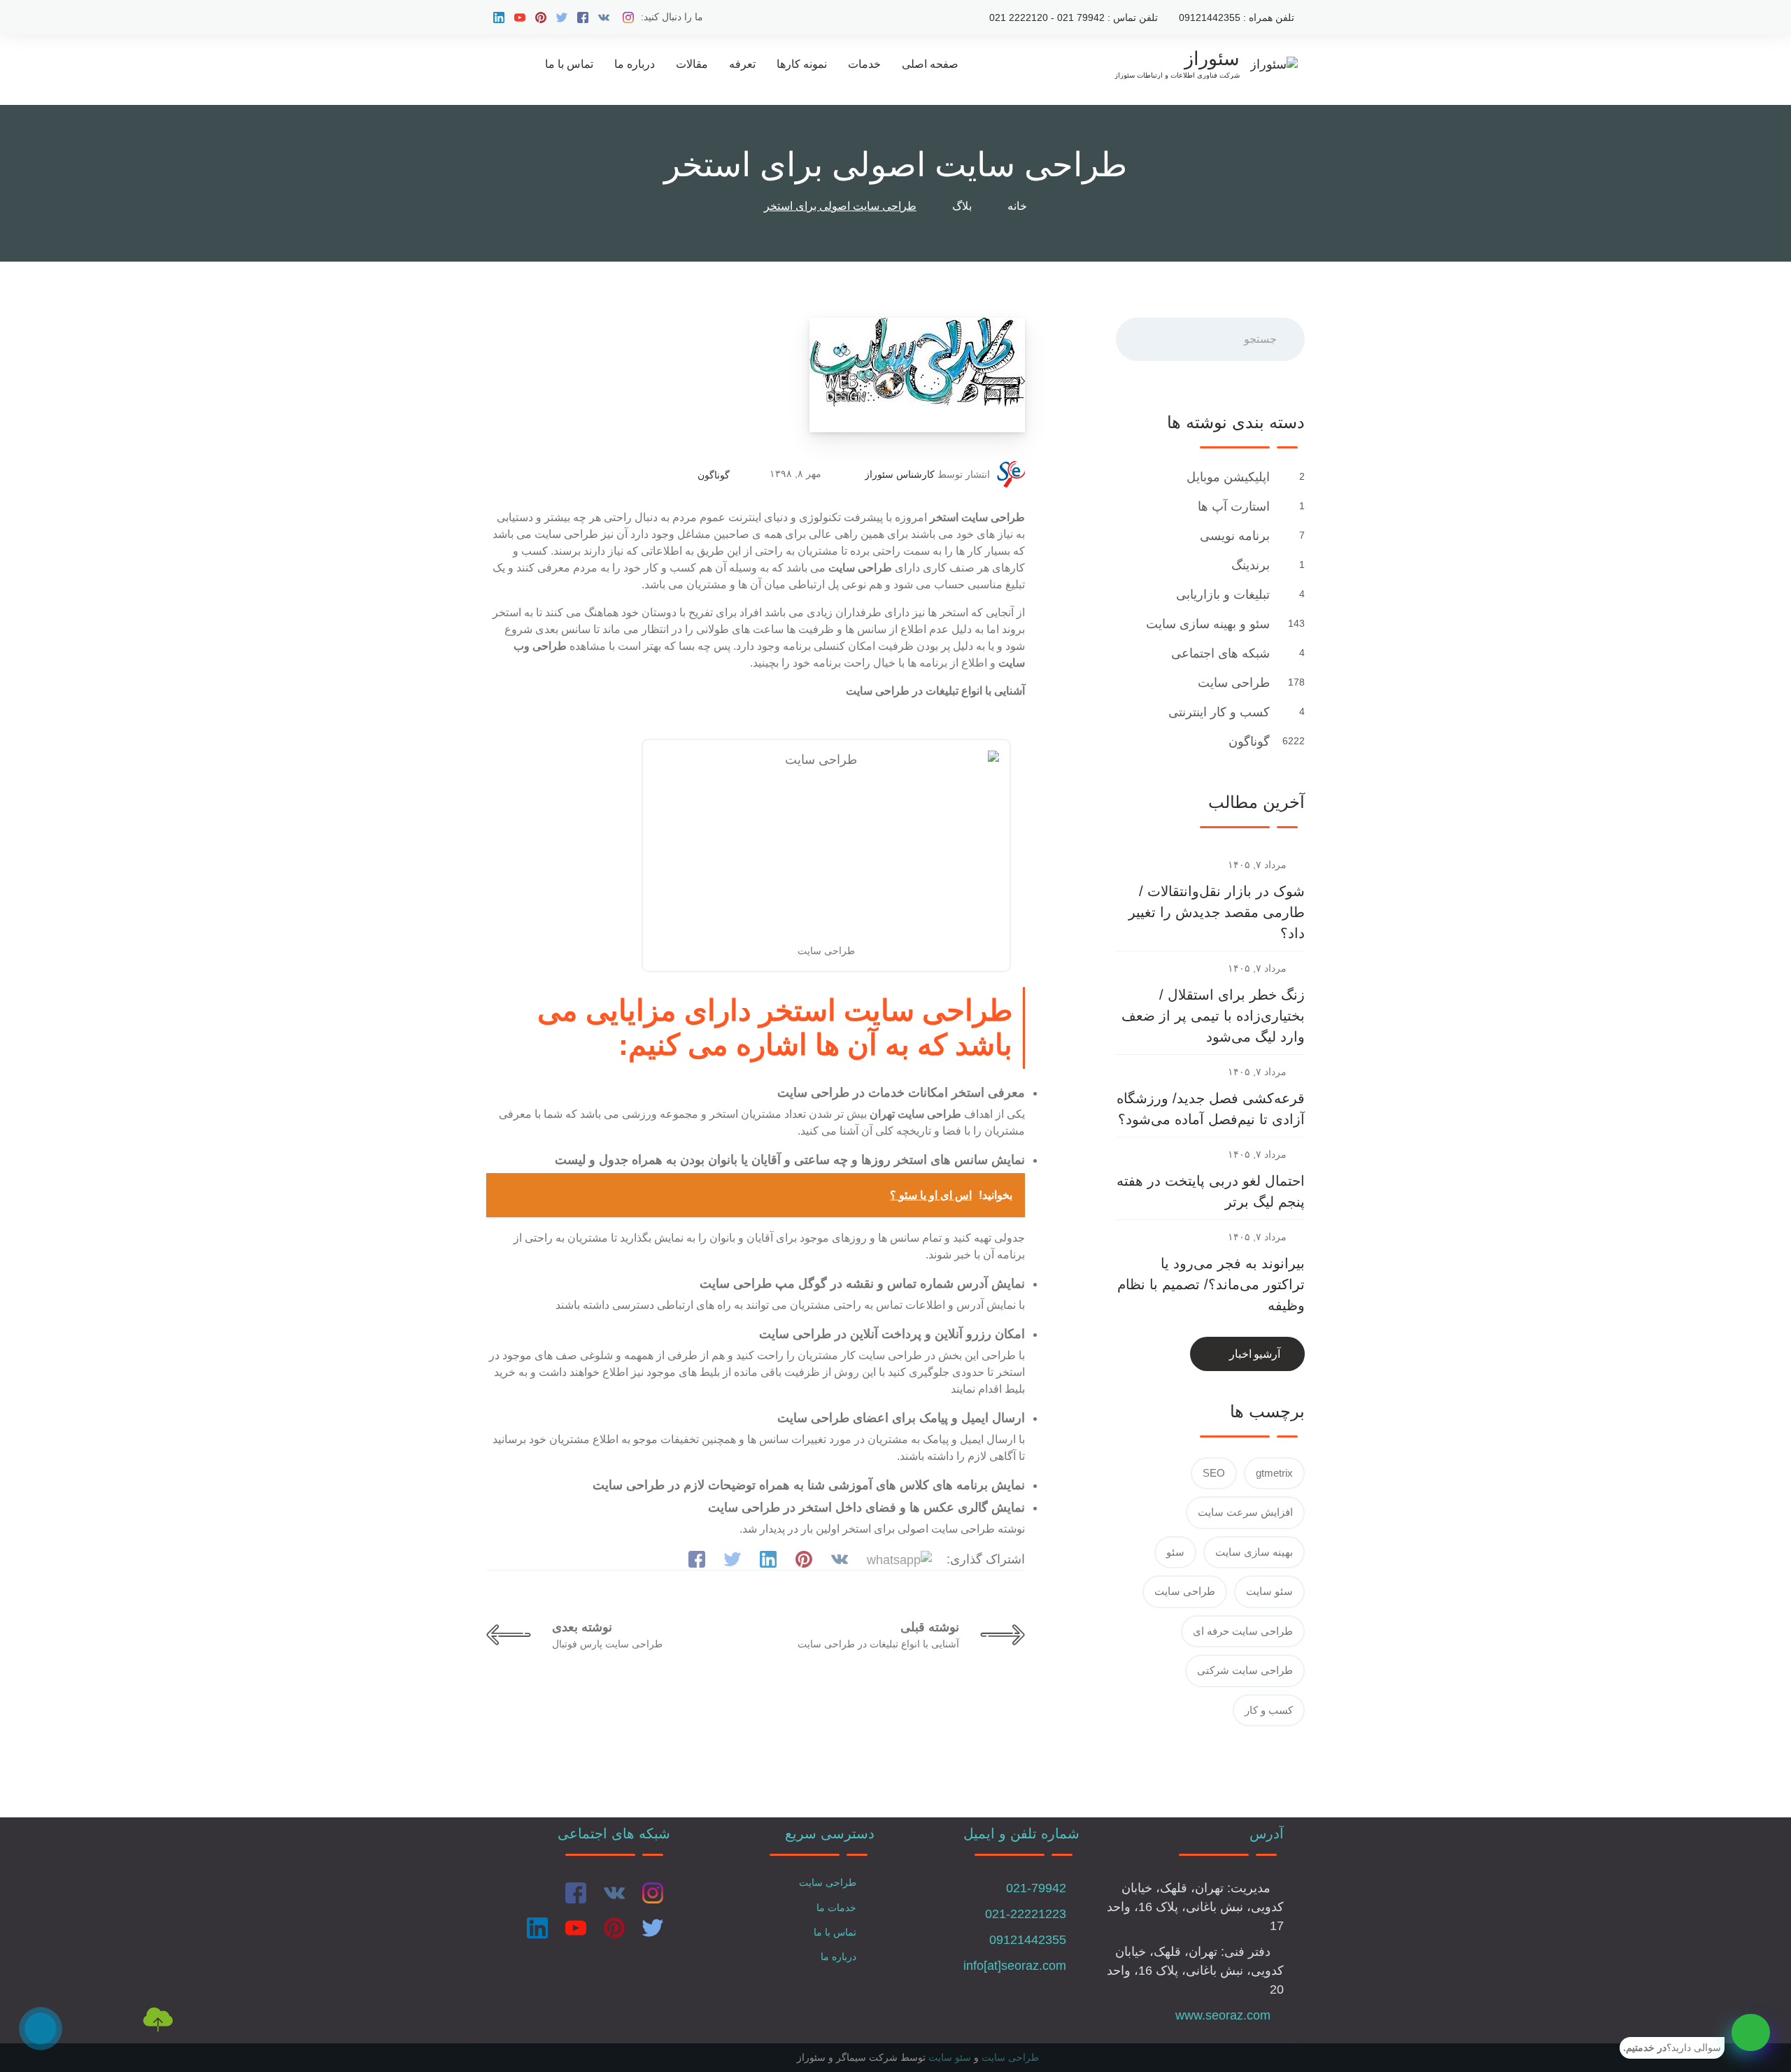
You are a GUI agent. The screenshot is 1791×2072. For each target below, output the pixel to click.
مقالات (692, 64)
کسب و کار (1269, 1710)
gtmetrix (1274, 1473)
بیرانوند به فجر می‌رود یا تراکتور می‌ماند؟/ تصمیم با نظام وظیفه (1211, 1284)
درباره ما (635, 64)
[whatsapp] (1751, 2032)
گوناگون (714, 475)
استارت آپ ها (1232, 506)
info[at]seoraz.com (1015, 1966)
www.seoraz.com (1223, 2015)
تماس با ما (569, 64)
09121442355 (1028, 1940)
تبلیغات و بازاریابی (1221, 595)
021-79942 (1036, 1888)
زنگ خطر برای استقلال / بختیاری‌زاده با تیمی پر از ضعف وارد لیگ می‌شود (1213, 1016)
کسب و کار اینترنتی (1217, 712)
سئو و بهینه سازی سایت (1206, 624)
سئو (1175, 1552)
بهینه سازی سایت (1254, 1552)
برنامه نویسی (1233, 536)
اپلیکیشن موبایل (1226, 477)
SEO (1214, 1473)
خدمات (864, 64)
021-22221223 (1026, 1914)
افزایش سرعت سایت (1245, 1512)
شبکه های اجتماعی (1219, 653)
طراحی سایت (1232, 683)
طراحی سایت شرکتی (1245, 1670)
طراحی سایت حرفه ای (1243, 1631)
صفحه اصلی (930, 64)
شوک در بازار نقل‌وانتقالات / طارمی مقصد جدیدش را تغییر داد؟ (1217, 912)
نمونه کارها (802, 64)
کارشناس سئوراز (900, 474)
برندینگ (1249, 565)
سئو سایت (1269, 1591)
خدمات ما (836, 1908)
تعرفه (742, 64)
